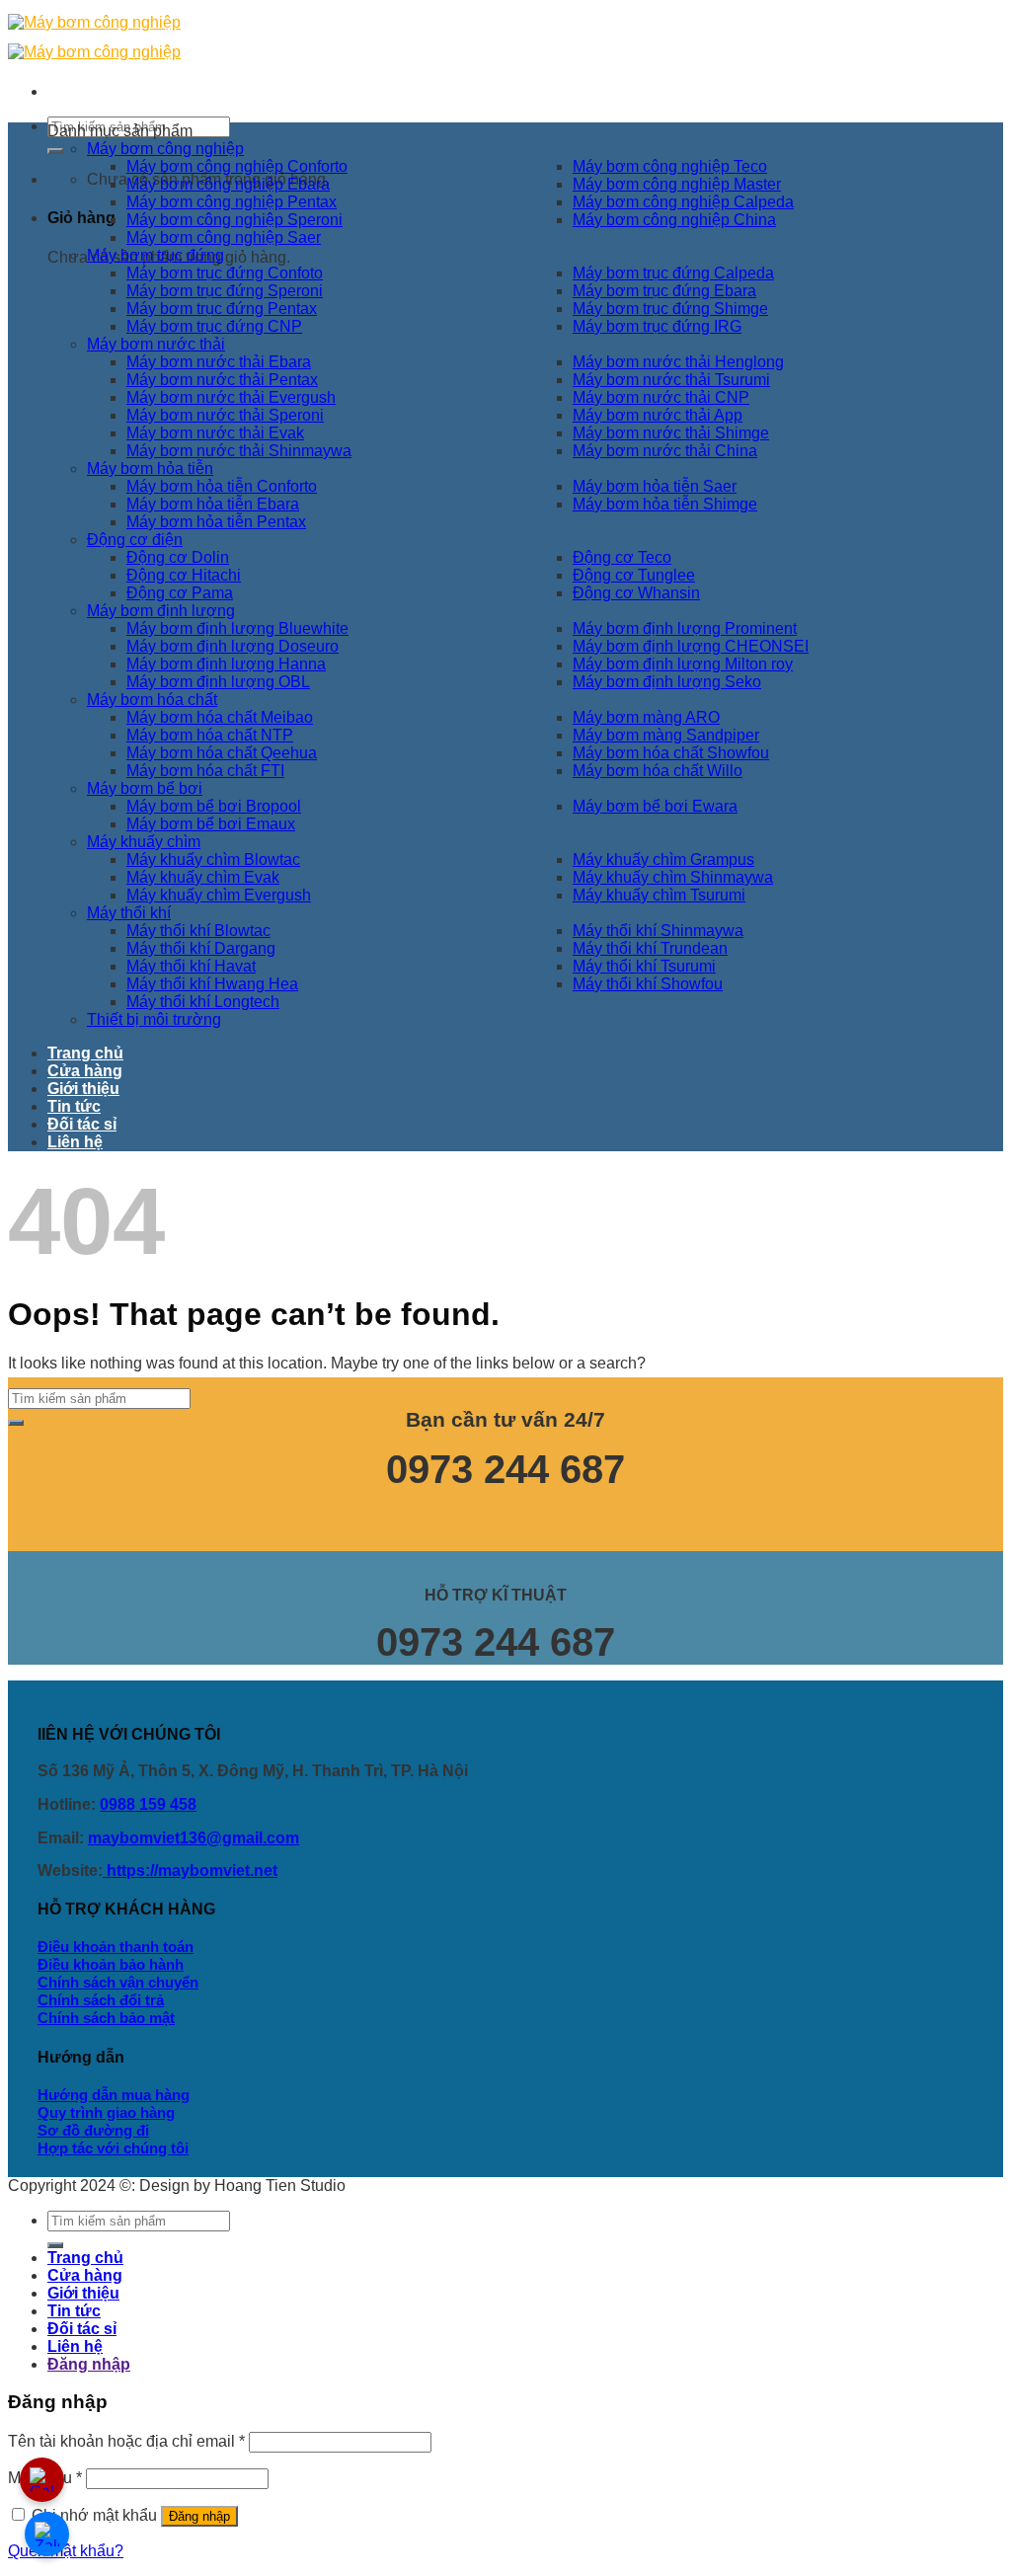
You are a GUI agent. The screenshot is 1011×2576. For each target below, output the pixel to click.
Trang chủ (85, 1053)
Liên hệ (75, 1142)
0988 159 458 (148, 1804)
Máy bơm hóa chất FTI (205, 771)
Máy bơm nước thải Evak (215, 433)
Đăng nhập (199, 2516)
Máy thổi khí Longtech (203, 1002)
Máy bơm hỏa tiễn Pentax (216, 522)
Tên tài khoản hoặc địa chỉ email (126, 2441)
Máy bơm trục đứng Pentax (222, 309)
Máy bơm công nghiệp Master (677, 184)
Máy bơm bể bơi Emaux (211, 824)
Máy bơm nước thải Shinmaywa (239, 451)
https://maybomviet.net (190, 1871)
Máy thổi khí (129, 913)
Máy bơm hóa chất (152, 700)
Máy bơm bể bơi (145, 788)
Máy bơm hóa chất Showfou (671, 753)
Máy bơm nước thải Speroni (225, 415)
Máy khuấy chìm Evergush (219, 895)
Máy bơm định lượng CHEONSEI (691, 646)
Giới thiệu (83, 1089)
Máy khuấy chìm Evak (203, 877)
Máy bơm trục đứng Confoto (225, 273)
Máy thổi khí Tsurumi (644, 966)
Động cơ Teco (622, 557)
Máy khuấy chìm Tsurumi (659, 895)
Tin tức (74, 1106)
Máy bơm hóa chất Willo (658, 771)
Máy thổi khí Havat (191, 966)
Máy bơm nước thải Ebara (219, 362)
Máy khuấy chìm (144, 842)
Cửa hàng (85, 1071)
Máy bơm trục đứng (156, 255)
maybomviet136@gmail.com (194, 1838)
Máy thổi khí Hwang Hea (212, 984)
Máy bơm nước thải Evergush (231, 397)
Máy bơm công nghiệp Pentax (232, 202)
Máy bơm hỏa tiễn (150, 468)
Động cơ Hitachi (184, 575)
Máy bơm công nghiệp (165, 149)
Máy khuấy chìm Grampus (663, 859)
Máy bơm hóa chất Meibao (220, 717)
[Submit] (55, 151)
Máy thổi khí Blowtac (198, 931)
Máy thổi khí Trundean (650, 948)
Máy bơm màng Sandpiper (666, 735)
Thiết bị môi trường (154, 1019)
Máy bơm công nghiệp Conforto (237, 166)
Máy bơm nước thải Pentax (222, 380)
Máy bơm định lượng (161, 611)
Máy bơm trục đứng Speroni (225, 291)
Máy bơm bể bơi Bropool (214, 806)
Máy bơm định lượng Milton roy (683, 664)
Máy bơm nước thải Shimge (671, 433)
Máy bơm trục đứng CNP (214, 326)
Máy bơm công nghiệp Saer (224, 237)
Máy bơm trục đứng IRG (657, 326)
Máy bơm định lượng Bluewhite (237, 628)
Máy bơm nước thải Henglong (678, 362)
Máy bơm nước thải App (658, 415)
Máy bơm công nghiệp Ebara (228, 184)
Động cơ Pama (180, 593)
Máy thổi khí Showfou (648, 984)
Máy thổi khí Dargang (201, 948)
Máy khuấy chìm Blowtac (213, 859)
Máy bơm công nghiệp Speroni (234, 220)
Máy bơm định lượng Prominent (685, 628)
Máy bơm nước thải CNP (661, 397)
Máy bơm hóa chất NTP (210, 735)
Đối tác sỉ (82, 1124)
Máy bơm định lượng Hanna (226, 664)
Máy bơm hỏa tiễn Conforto (222, 486)
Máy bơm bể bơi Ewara (655, 806)
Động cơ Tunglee (634, 575)
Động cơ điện (135, 540)
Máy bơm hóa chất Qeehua (222, 753)
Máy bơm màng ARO (646, 717)
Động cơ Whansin (636, 593)
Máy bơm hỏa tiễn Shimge (665, 504)
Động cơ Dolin (178, 557)
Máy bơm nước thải (156, 344)
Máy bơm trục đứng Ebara (664, 291)
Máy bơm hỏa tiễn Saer (655, 486)
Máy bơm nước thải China (665, 451)
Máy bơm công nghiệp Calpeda (683, 202)
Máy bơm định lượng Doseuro (233, 646)
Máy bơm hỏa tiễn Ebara (213, 504)
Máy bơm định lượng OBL (218, 682)
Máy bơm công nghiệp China (674, 220)
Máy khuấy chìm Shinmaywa (673, 877)
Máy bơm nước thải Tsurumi (671, 380)
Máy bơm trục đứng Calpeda (673, 273)
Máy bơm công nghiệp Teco (670, 166)
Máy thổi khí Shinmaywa (658, 931)
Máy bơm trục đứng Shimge (670, 309)
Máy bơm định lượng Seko (667, 682)
